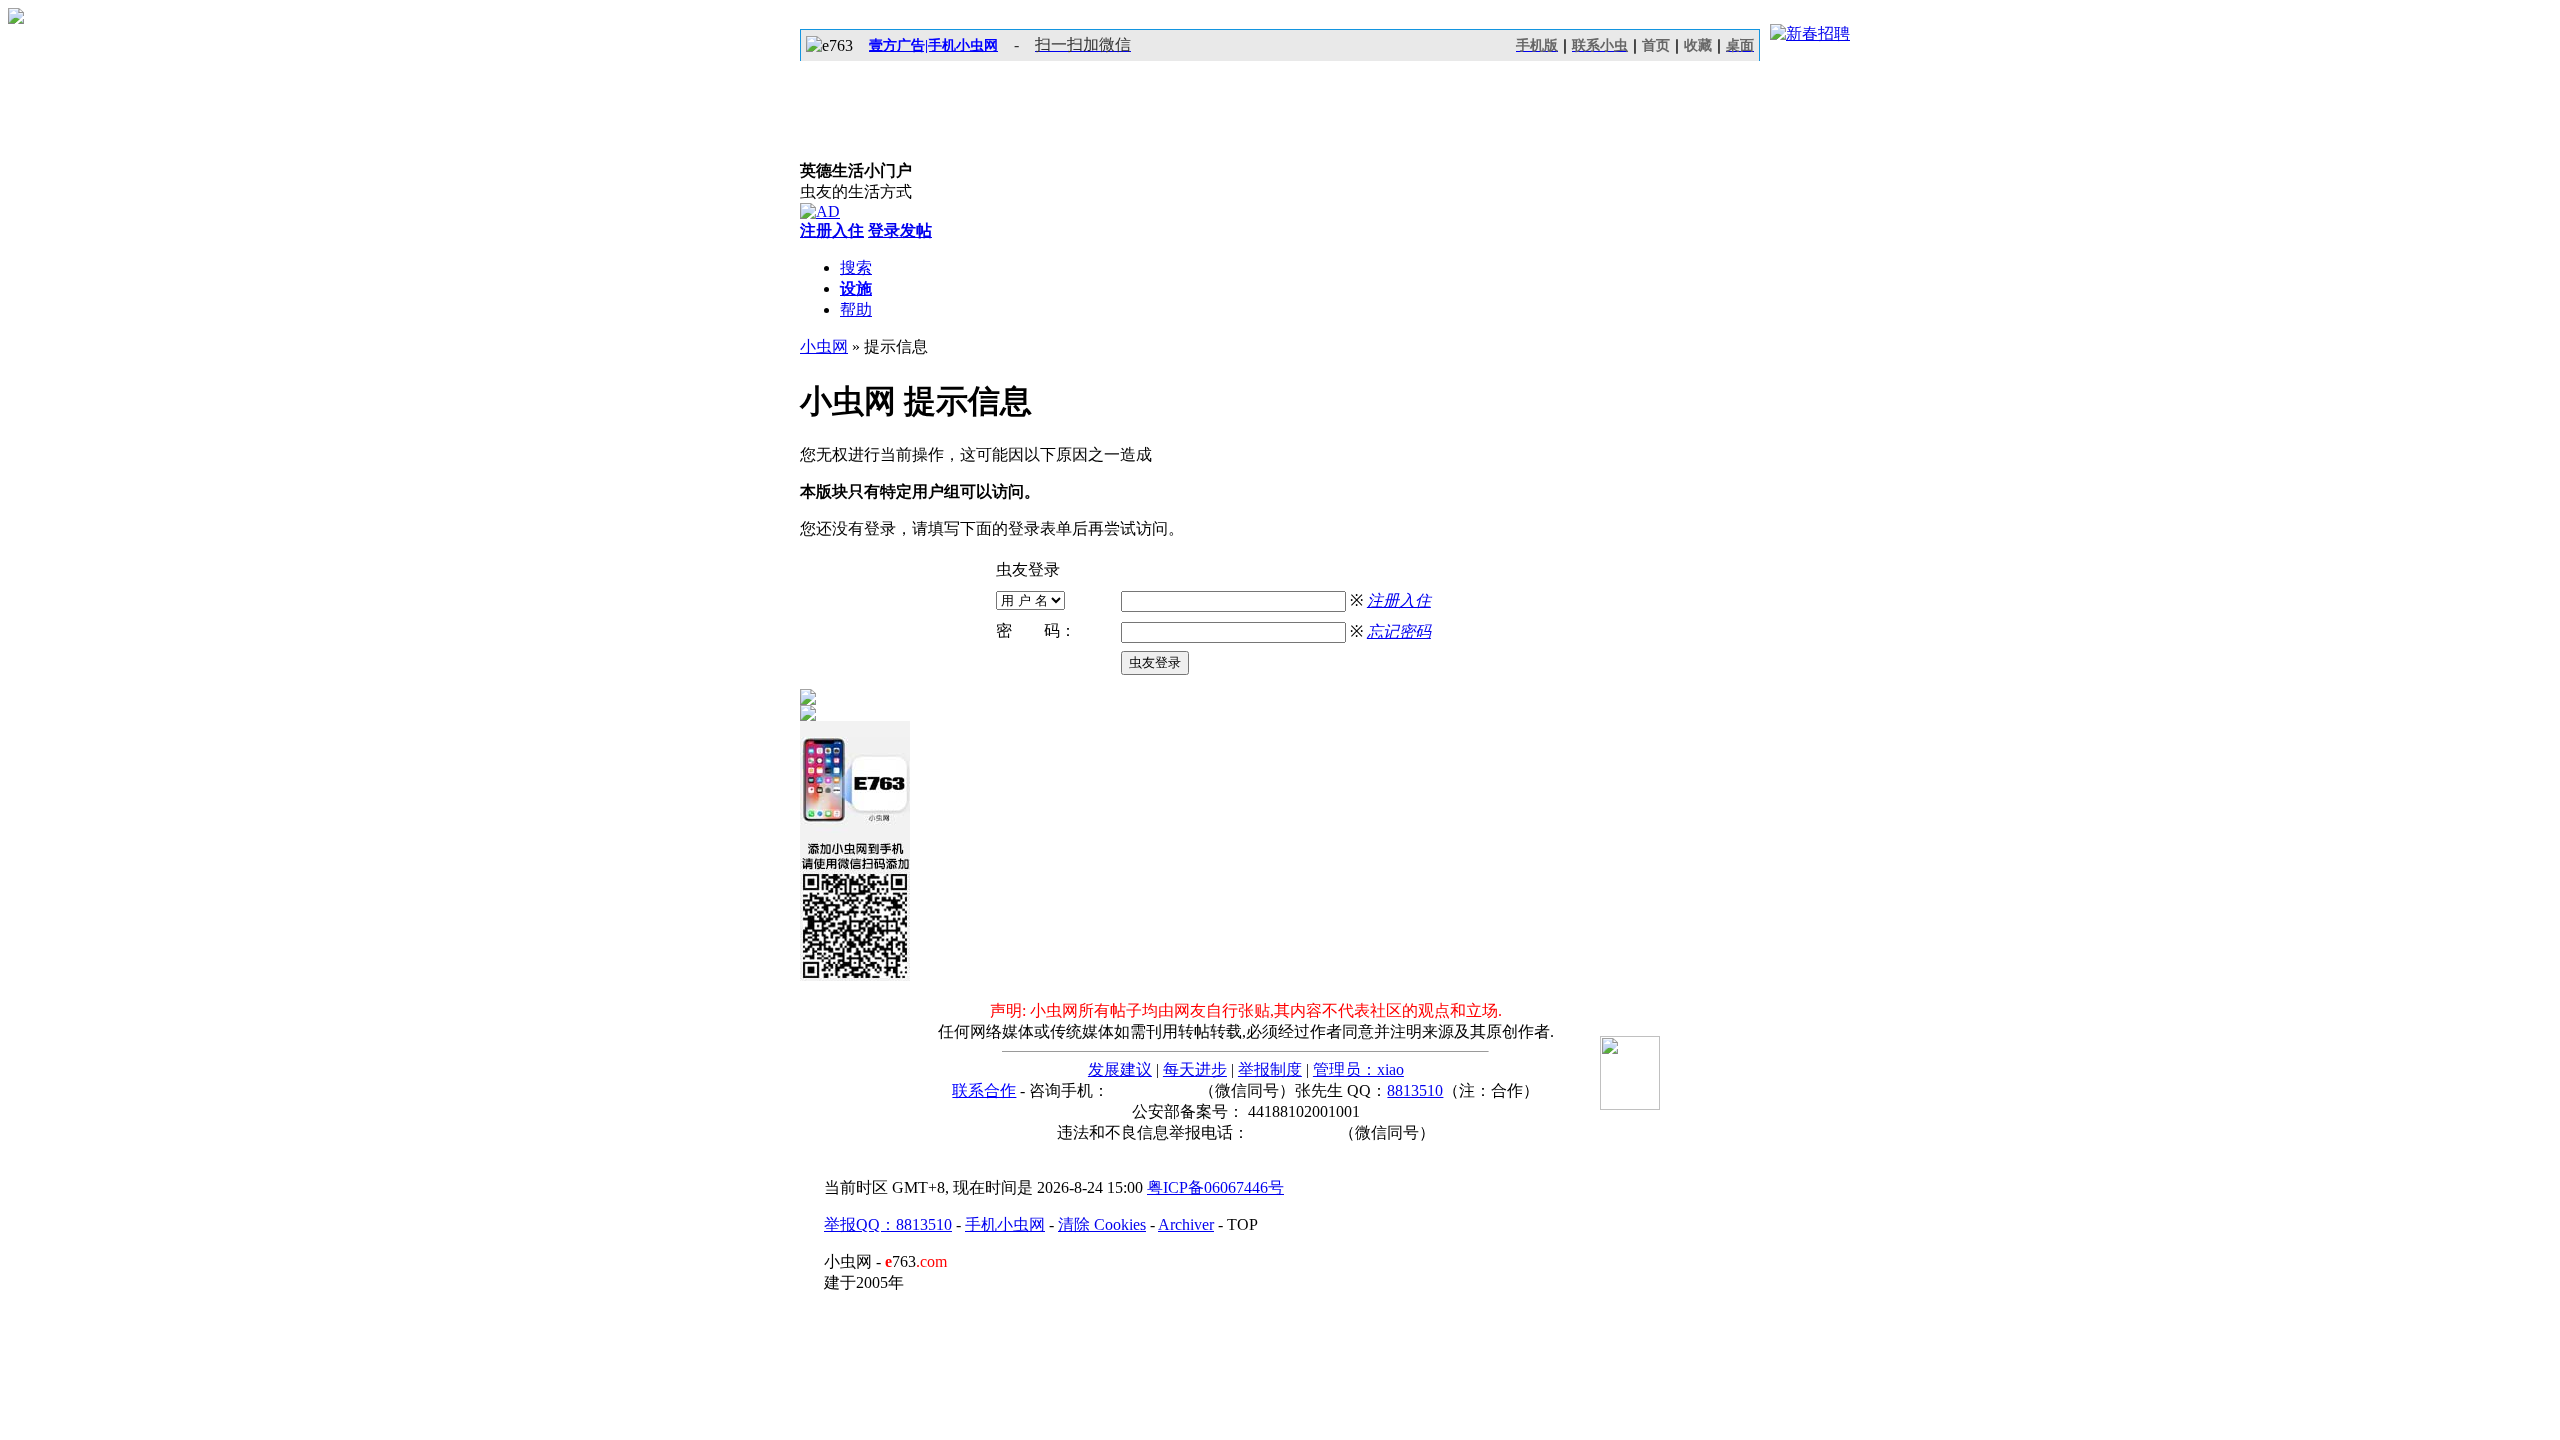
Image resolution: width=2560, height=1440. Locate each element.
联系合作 (984, 1090)
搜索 (856, 267)
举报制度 (1270, 1069)
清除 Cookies (1102, 1224)
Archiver (1186, 1224)
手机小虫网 (1005, 1224)
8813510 (1415, 1090)
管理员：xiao (1358, 1069)
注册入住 (1399, 600)
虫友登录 (1155, 662)
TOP (1242, 1224)
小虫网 (824, 346)
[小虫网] (890, 111)
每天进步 (1195, 1069)
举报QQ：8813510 (888, 1224)
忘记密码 (1399, 631)
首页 (1656, 45)
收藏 (1698, 45)
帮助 (856, 309)
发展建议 (1120, 1069)
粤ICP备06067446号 (1215, 1187)
